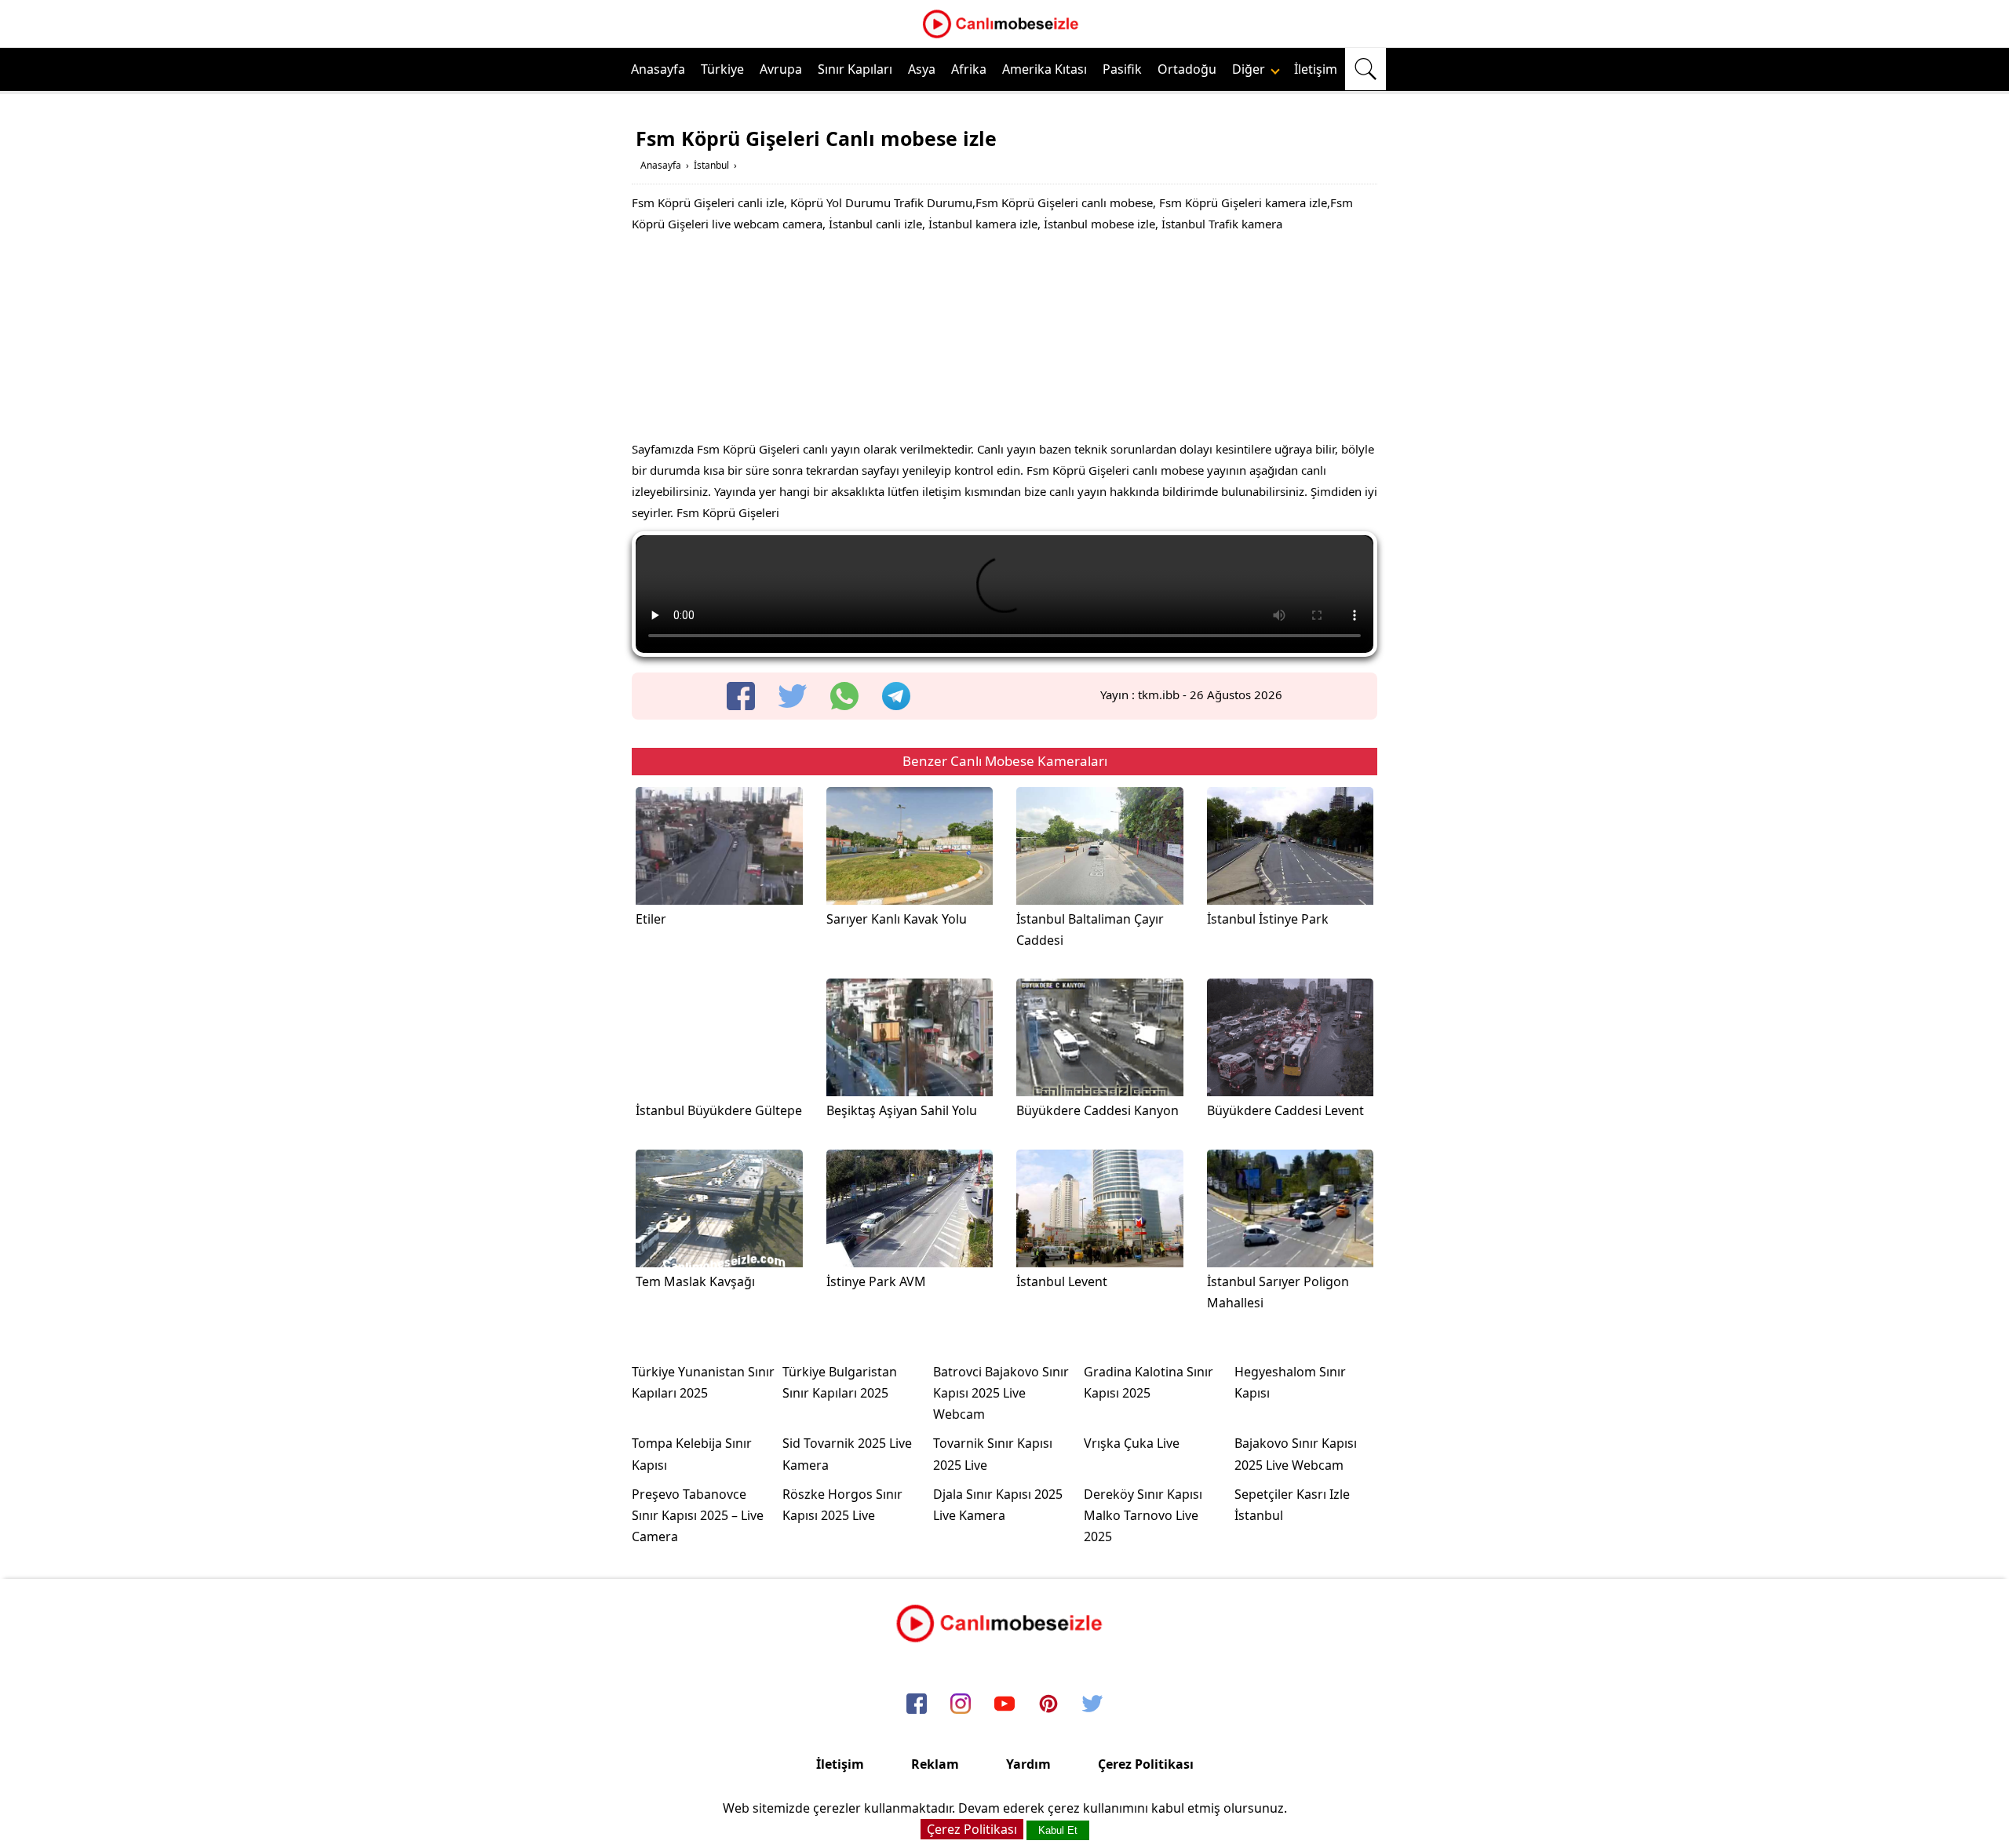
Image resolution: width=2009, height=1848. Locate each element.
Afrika (969, 69)
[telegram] (896, 696)
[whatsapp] (844, 696)
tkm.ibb (1159, 694)
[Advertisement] (1004, 341)
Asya (922, 69)
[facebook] (741, 696)
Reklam (935, 1764)
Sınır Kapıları (855, 69)
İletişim (1316, 69)
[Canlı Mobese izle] (1004, 36)
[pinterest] (1048, 1705)
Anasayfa (658, 69)
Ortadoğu (1187, 69)
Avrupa (781, 69)
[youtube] (1004, 1705)
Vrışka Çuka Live (1132, 1443)
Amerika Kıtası (1045, 69)
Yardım (1028, 1764)
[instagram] (961, 1705)
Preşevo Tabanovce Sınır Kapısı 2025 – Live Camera (698, 1515)
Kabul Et (1058, 1830)
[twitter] (793, 696)
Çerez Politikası (1146, 1764)
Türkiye (722, 69)
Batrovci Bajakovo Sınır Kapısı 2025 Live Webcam (1001, 1393)
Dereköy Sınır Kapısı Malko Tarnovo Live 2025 (1143, 1515)
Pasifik (1122, 69)
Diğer (1250, 69)
